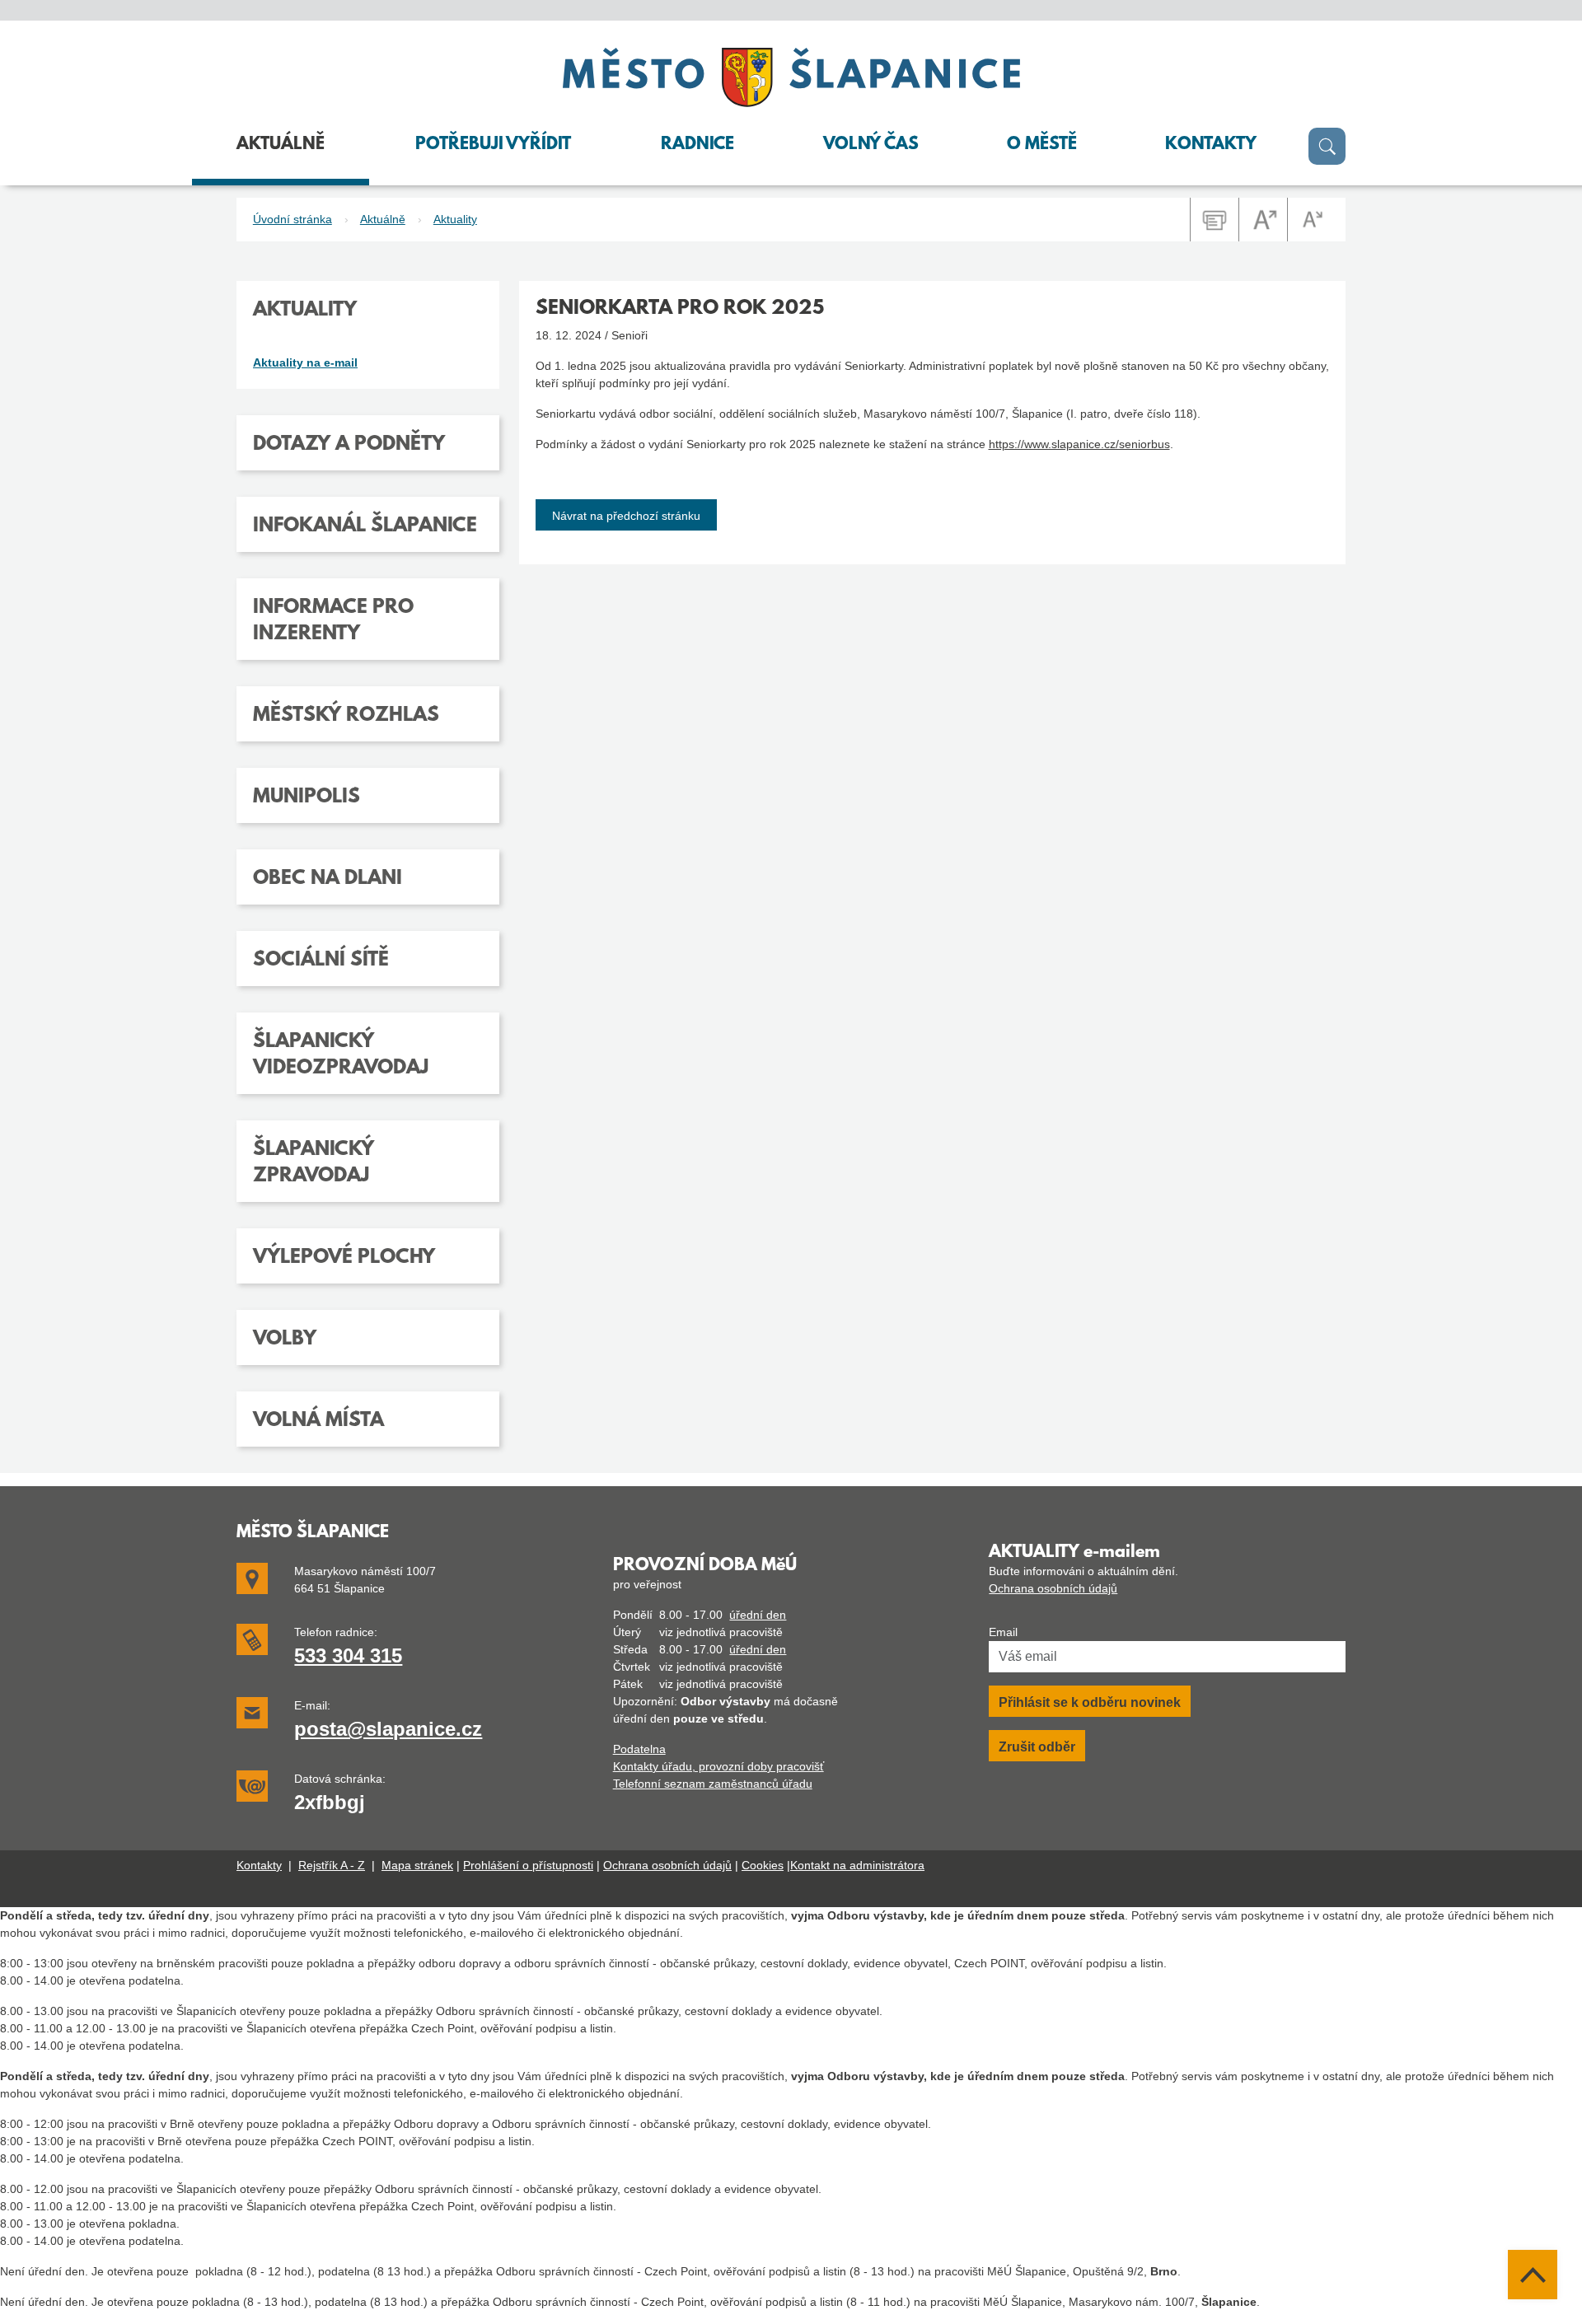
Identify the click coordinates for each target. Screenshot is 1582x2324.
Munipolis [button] (307, 797)
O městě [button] (1042, 145)
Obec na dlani (328, 879)
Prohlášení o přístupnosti (528, 1865)
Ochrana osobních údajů (1053, 1588)
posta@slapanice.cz (388, 1729)
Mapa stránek (417, 1865)
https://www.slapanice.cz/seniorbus (1079, 444)
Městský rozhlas (346, 716)
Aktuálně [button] (281, 145)
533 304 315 (348, 1655)
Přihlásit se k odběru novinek (1090, 1702)
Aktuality (455, 219)
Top (1533, 2275)
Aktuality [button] (305, 311)
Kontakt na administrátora (857, 1865)
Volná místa (318, 1421)
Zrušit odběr (1037, 1747)
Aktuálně (383, 219)
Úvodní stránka (293, 219)
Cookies (763, 1865)
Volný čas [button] (871, 145)
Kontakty (259, 1865)
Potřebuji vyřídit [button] (493, 145)
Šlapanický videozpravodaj (341, 1055)
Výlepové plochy (344, 1258)
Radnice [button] (697, 145)
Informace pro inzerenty (333, 621)
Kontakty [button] (1211, 145)
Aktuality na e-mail (305, 362)
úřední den (758, 1615)
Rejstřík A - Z (332, 1865)
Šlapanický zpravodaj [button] (314, 1163)
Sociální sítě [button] (321, 961)
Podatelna (639, 1749)
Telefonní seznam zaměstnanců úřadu (713, 1784)
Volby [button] (285, 1340)
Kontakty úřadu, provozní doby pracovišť (718, 1766)
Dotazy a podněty (349, 445)
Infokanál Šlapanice (365, 526)
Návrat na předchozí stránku (626, 516)
